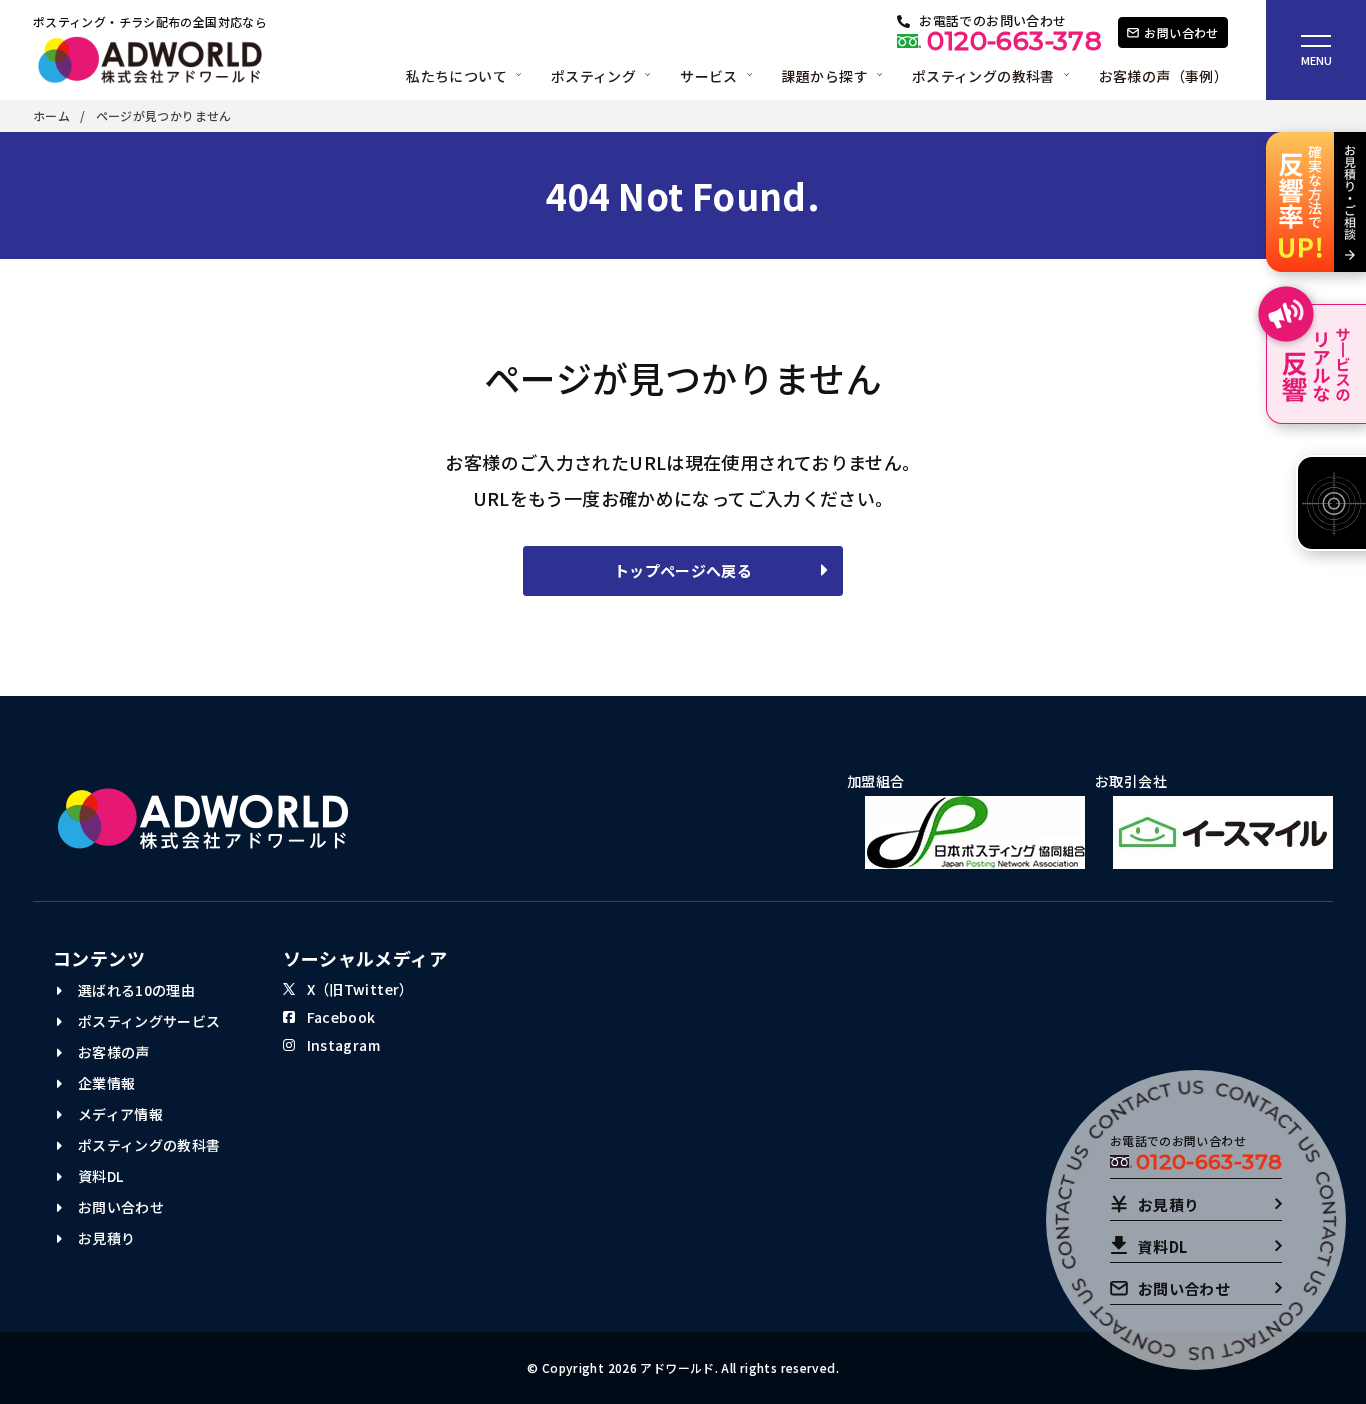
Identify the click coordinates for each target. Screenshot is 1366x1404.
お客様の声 (111, 1052)
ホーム (51, 116)
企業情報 (104, 1083)
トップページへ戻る (683, 570)
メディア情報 (118, 1114)
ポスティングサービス (147, 1021)
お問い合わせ (119, 1207)
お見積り (104, 1238)
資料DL (98, 1176)
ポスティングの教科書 (147, 1145)
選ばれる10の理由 (134, 990)
